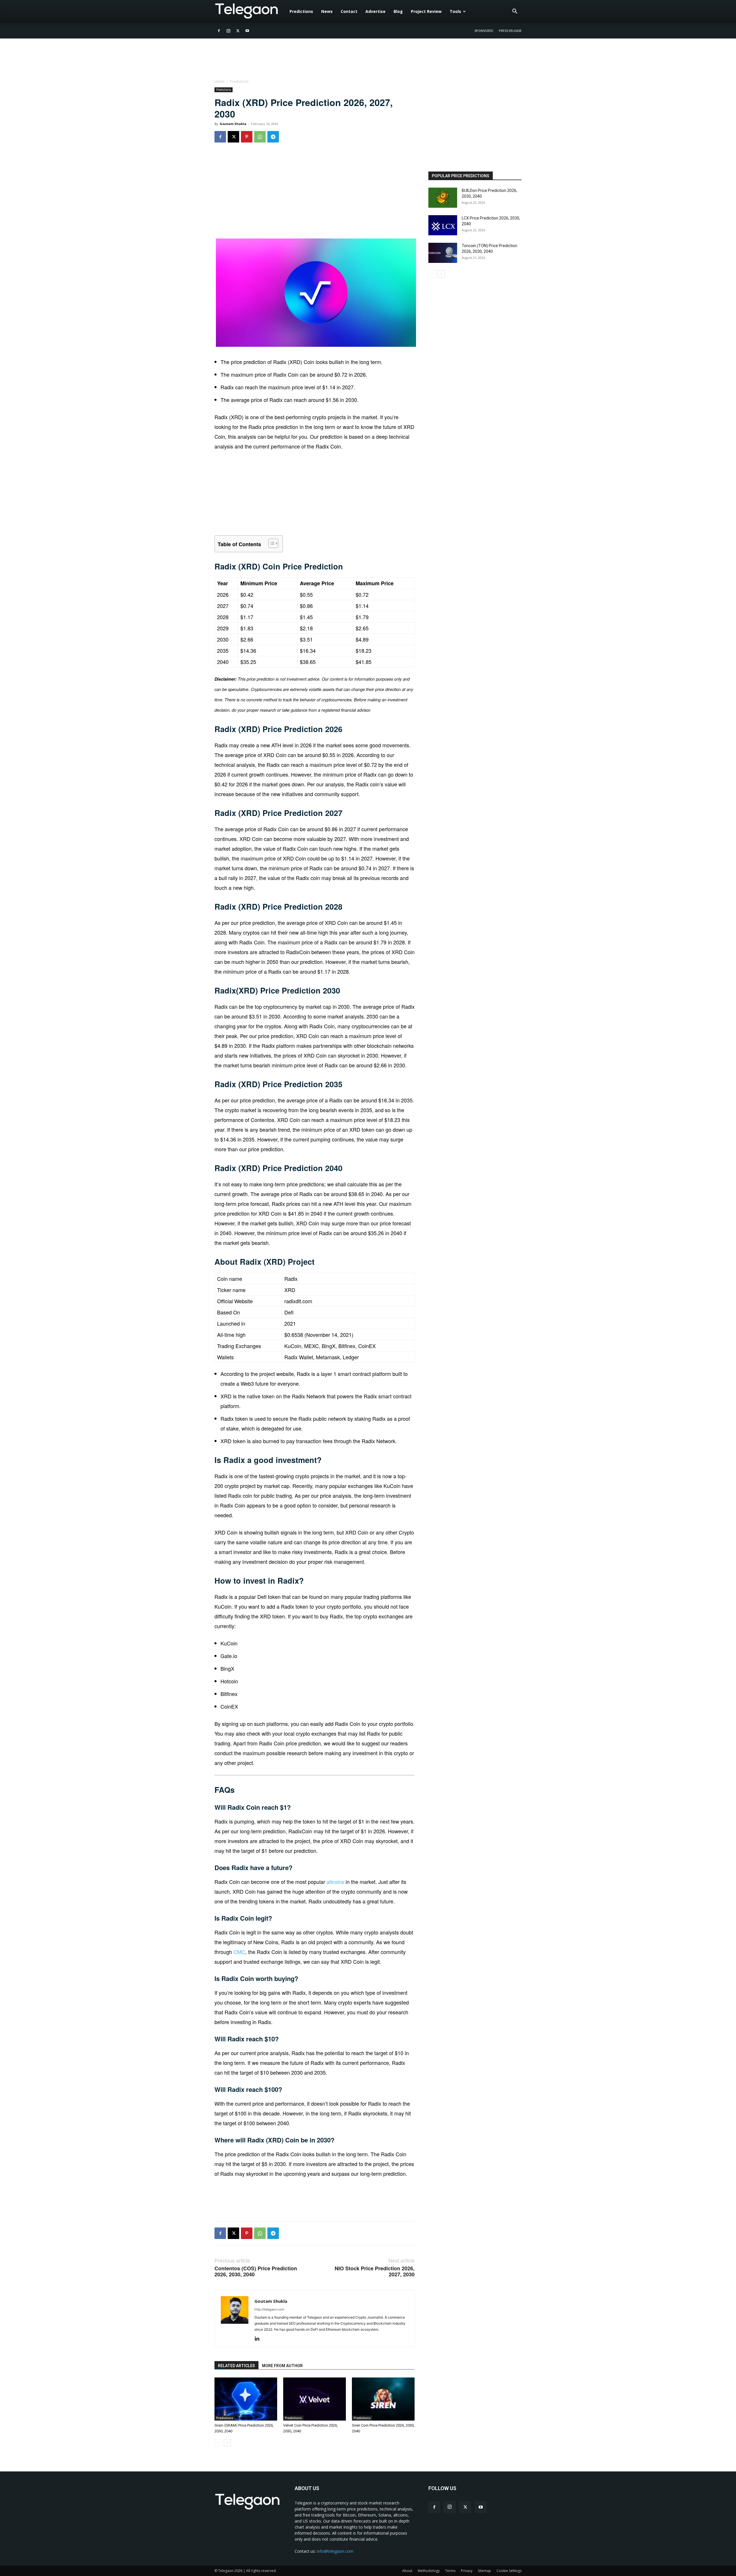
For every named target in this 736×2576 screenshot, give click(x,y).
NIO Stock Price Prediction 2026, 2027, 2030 (375, 2271)
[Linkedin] (259, 2339)
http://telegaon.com (269, 2309)
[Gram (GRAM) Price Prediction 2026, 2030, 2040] (246, 2399)
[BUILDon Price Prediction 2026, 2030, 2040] (443, 198)
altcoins (336, 1882)
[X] (238, 31)
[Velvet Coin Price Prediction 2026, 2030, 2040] (315, 2399)
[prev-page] (218, 2443)
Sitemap (484, 2571)
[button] (515, 12)
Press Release (510, 31)
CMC (239, 1952)
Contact (349, 11)
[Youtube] (247, 31)
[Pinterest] (247, 137)
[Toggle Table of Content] (270, 543)
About (407, 2571)
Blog (398, 11)
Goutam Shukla (233, 124)
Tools (455, 11)
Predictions (301, 11)
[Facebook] (219, 31)
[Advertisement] (315, 193)
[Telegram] (273, 137)
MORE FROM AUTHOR (282, 2366)
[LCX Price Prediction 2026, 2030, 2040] (443, 225)
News (327, 11)
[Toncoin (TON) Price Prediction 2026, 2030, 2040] (443, 253)
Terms (450, 2571)
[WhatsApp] (260, 137)
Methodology (429, 2571)
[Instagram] (228, 31)
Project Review (426, 11)
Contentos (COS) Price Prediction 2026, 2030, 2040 (256, 2271)
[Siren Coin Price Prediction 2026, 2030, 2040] (383, 2399)
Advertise (375, 11)
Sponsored (484, 31)
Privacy (467, 2571)
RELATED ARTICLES (236, 2366)
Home (220, 81)
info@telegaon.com (335, 2551)
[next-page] (227, 2443)
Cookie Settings (509, 2571)
